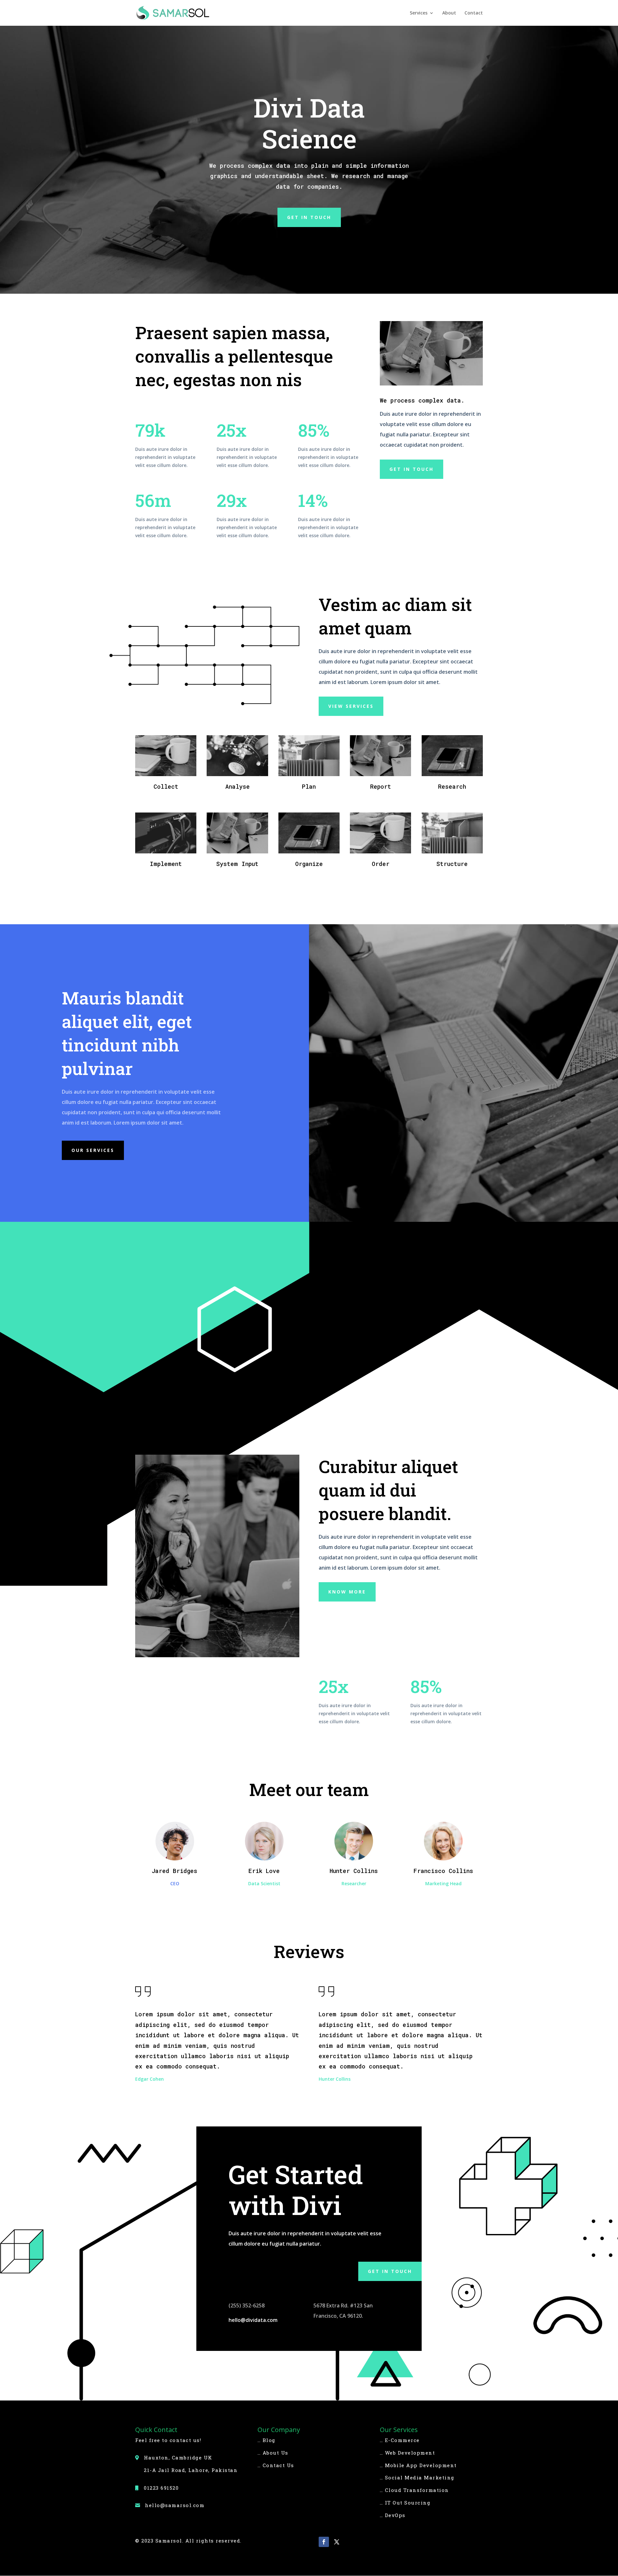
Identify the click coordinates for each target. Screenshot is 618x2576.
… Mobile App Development (418, 2465)
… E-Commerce (400, 2440)
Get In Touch (309, 217)
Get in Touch (390, 2271)
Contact (474, 13)
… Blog (267, 2440)
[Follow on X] (337, 2542)
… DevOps (393, 2515)
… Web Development (407, 2453)
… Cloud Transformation (414, 2490)
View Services (351, 706)
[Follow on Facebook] (324, 2542)
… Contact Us (276, 2465)
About (449, 13)
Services (419, 13)
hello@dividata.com (253, 2320)
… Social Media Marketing (417, 2477)
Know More (347, 1592)
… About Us (273, 2453)
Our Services (93, 1150)
